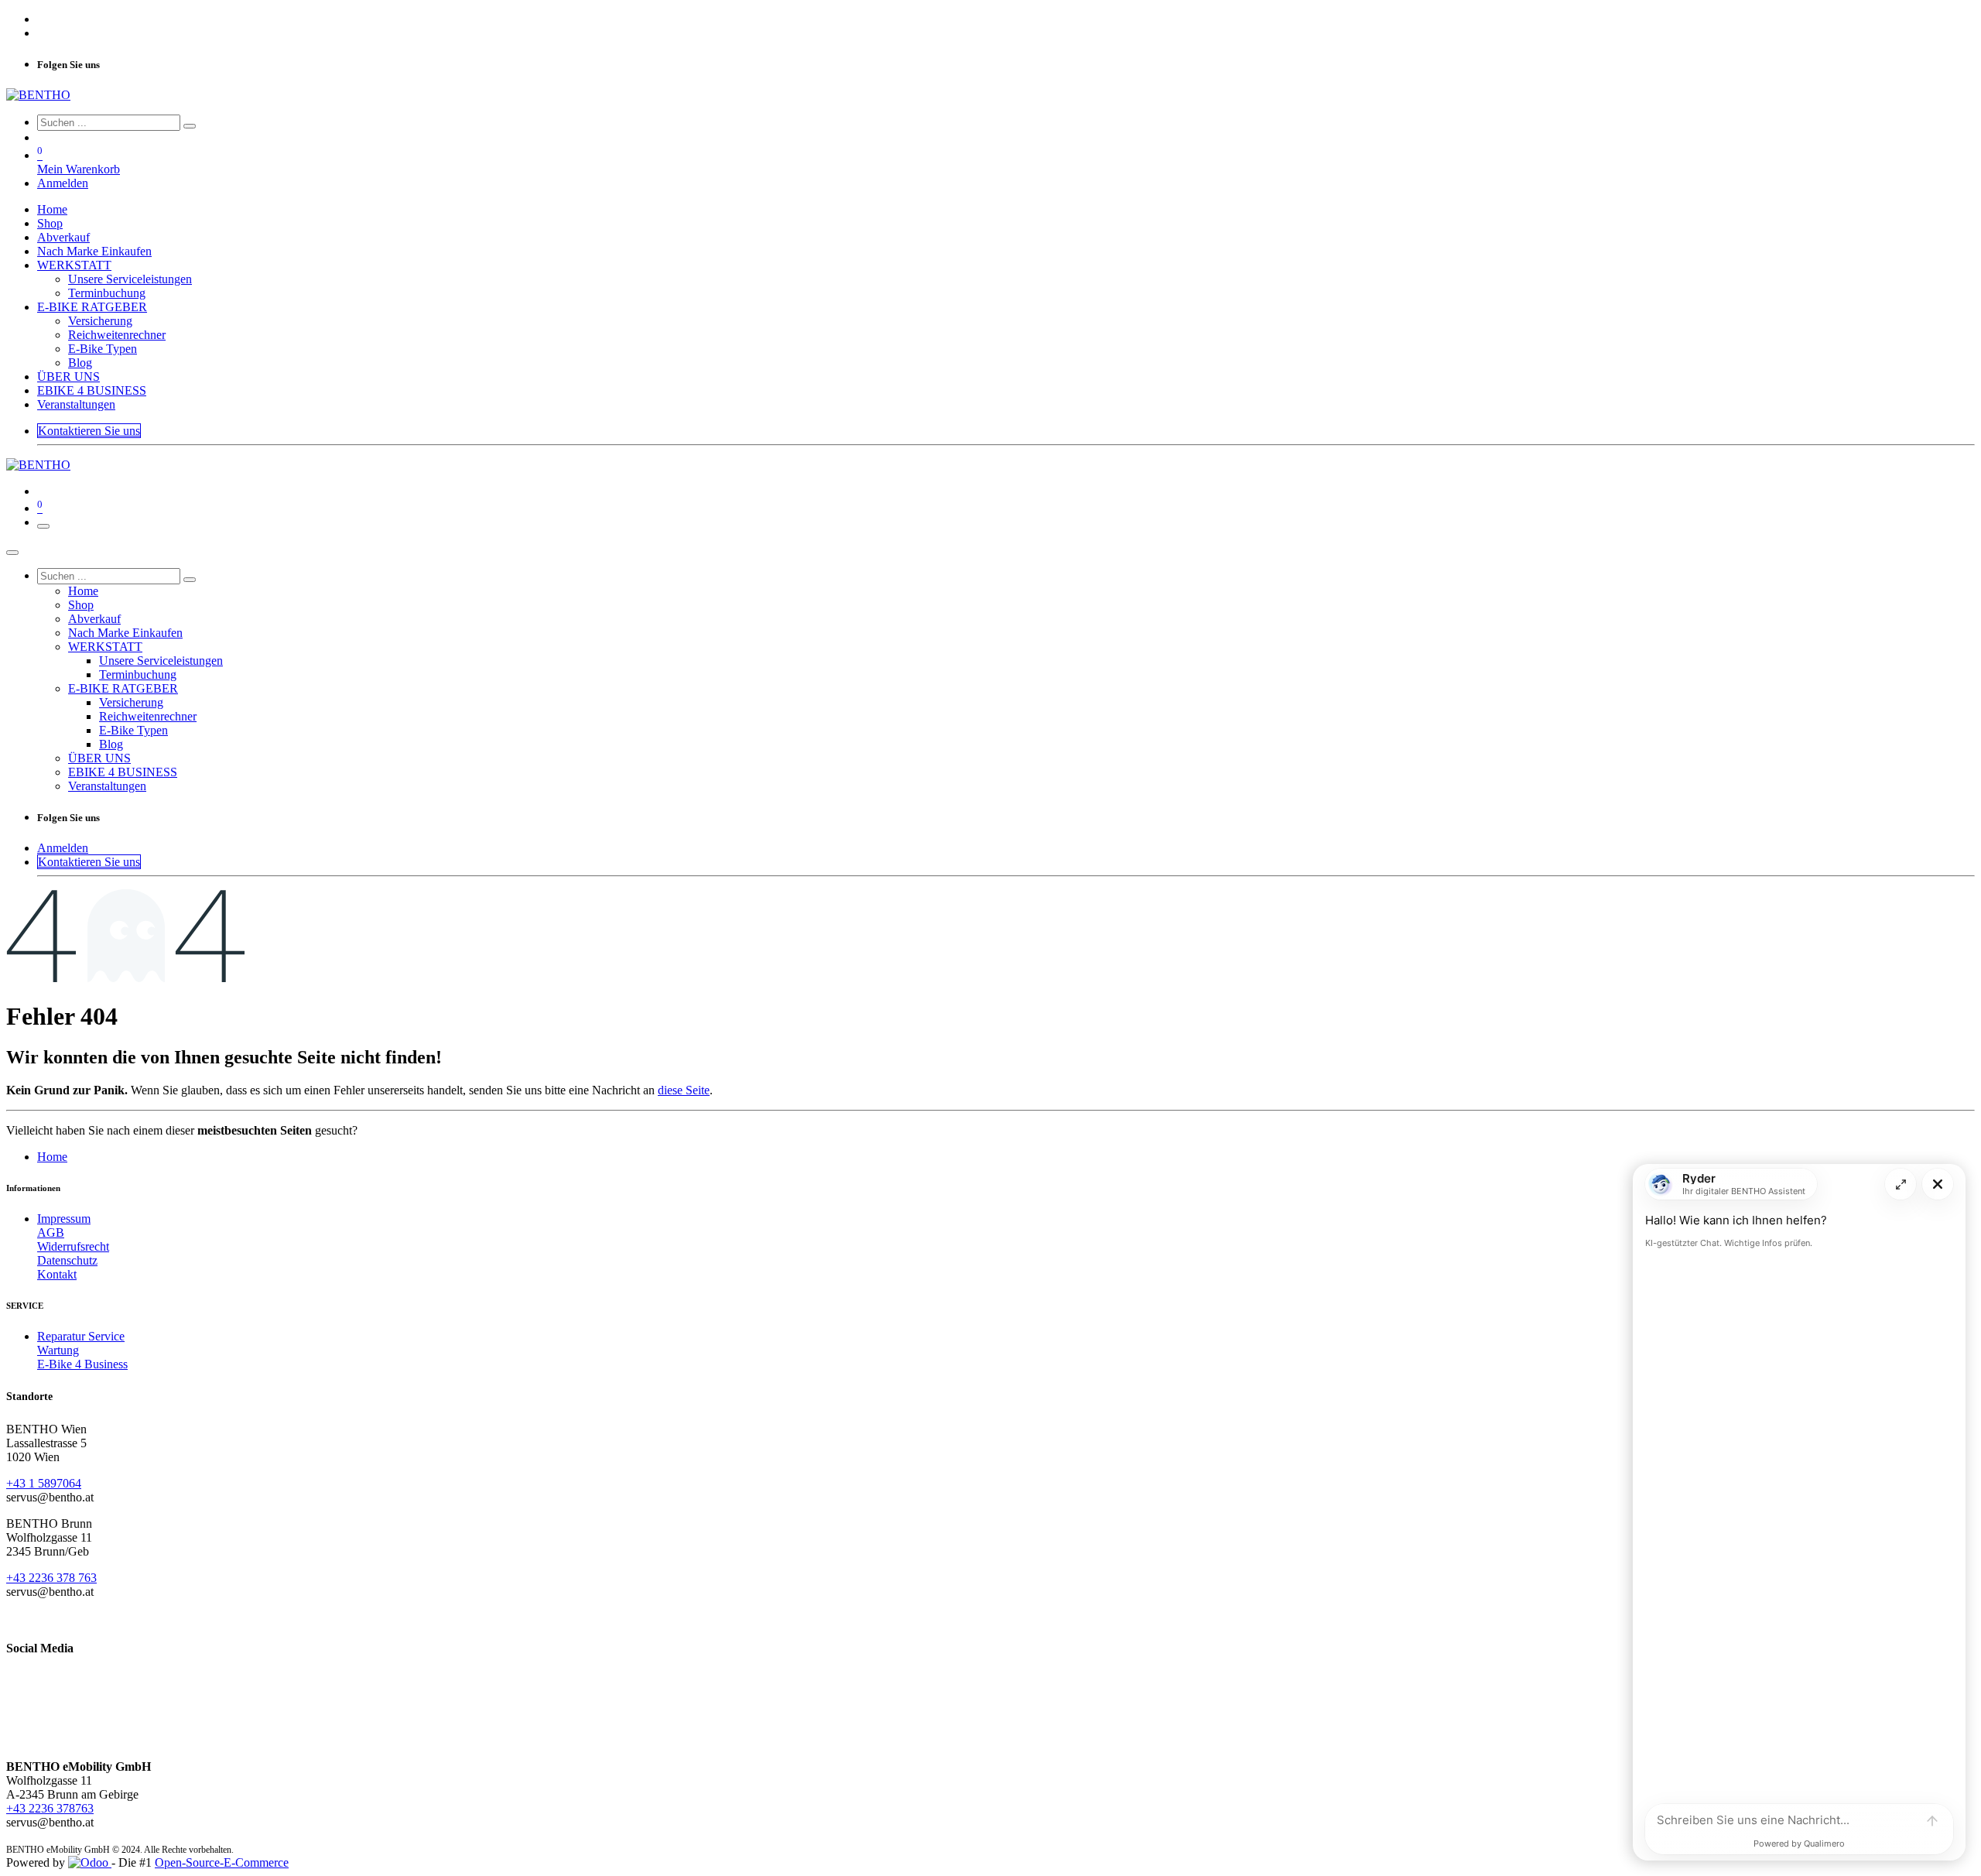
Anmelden (63, 183)
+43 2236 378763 (50, 1808)
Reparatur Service (81, 1336)
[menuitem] (52, 209)
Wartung (58, 1350)
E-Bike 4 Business (82, 1364)
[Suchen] (190, 126)
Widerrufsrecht (73, 1246)
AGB (51, 1232)
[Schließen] (12, 553)
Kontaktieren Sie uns (89, 431)
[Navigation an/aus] (43, 526)
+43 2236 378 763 (51, 1578)
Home (52, 1157)
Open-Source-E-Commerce (222, 1862)
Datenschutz (67, 1260)
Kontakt (57, 1274)
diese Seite (684, 1090)
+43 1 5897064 (44, 1483)
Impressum (64, 1219)
